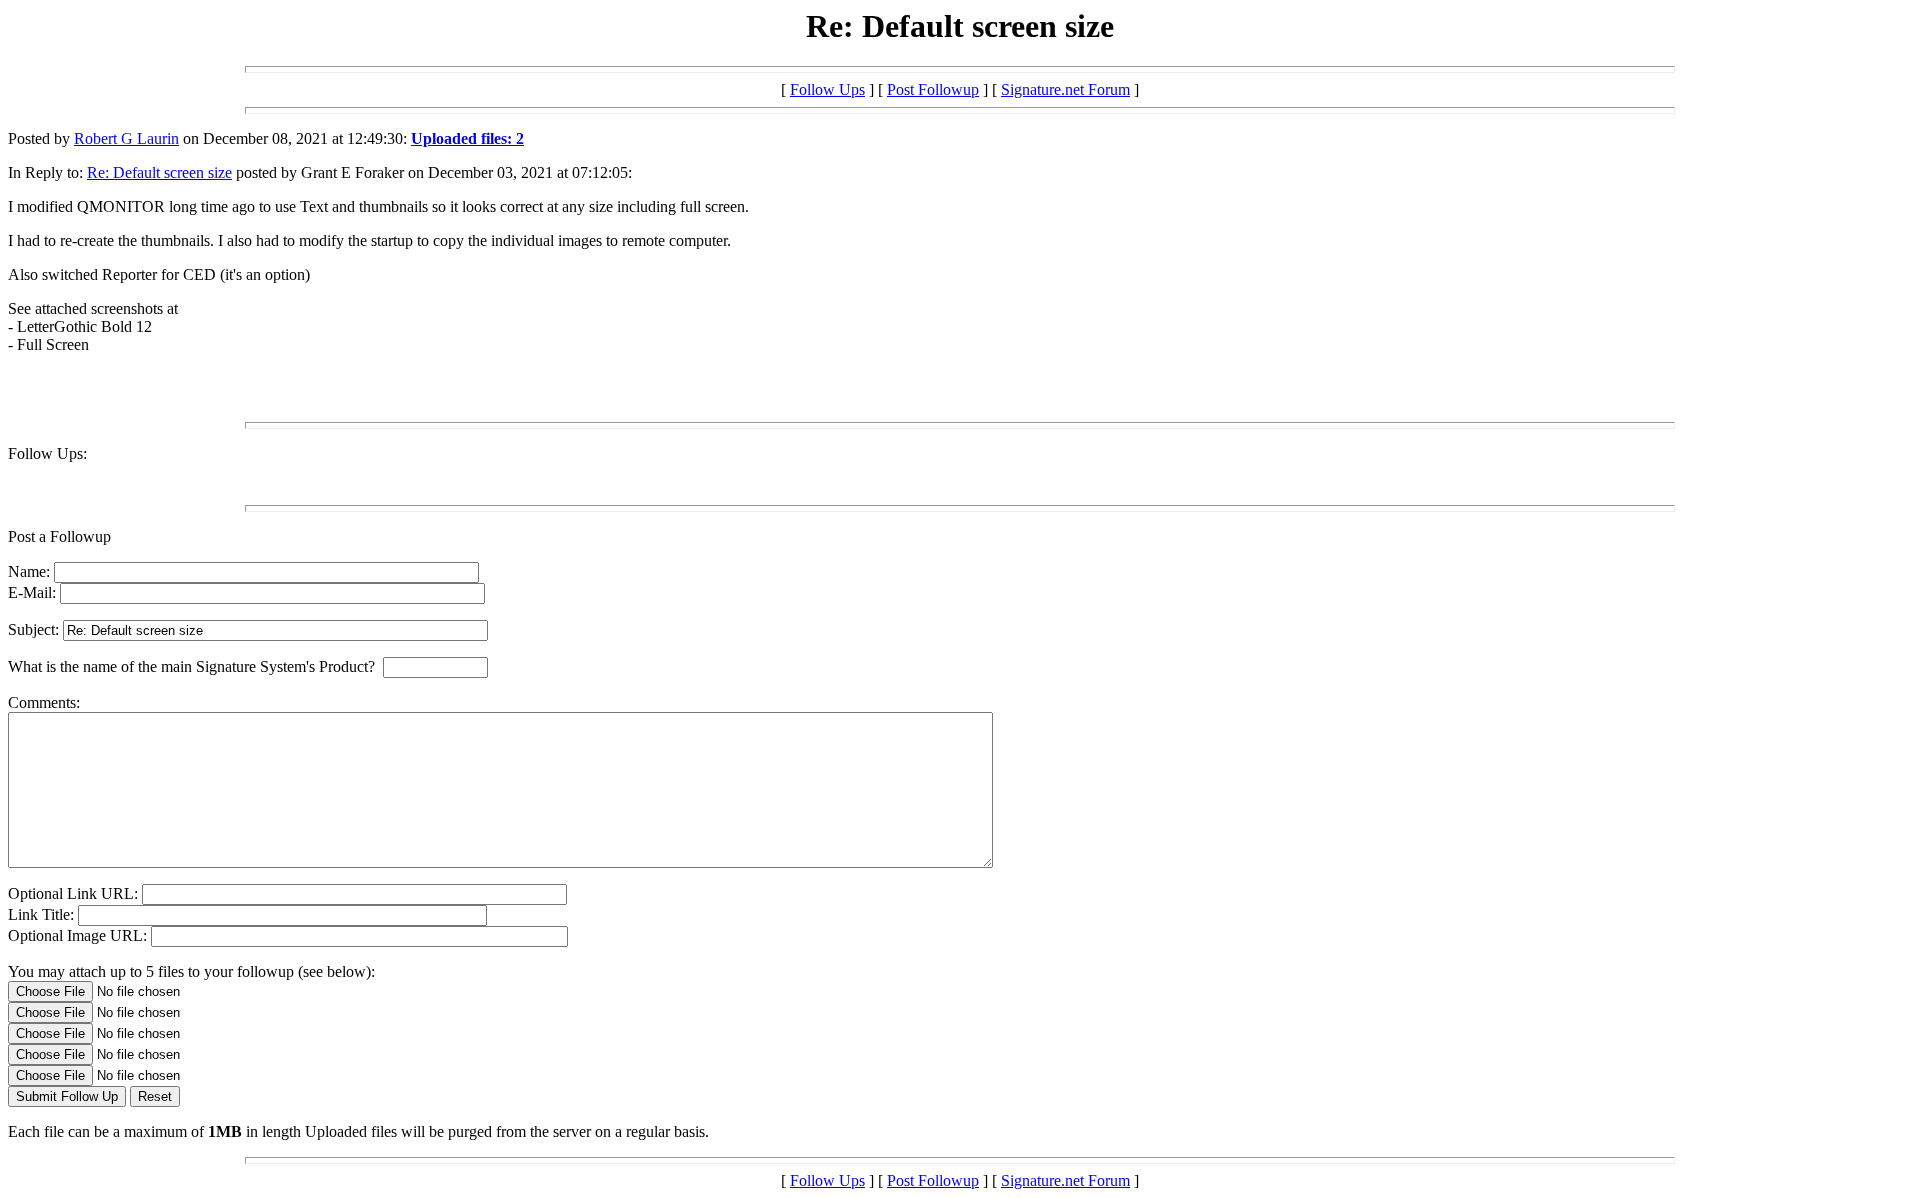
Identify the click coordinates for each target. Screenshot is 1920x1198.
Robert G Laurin (126, 138)
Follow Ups (827, 89)
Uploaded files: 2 (467, 138)
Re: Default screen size (159, 172)
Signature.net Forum (1065, 89)
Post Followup (933, 89)
